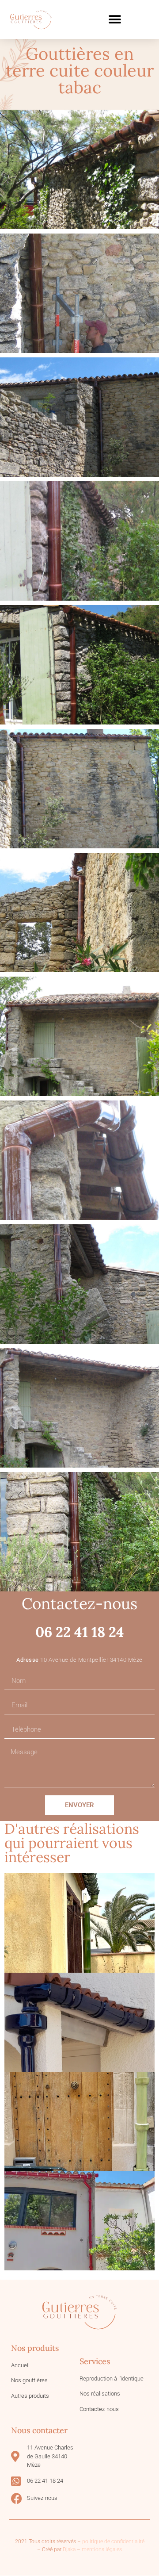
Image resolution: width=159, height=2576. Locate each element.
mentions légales (102, 2549)
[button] (115, 20)
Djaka (69, 2549)
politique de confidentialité (113, 2541)
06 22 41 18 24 (80, 1632)
